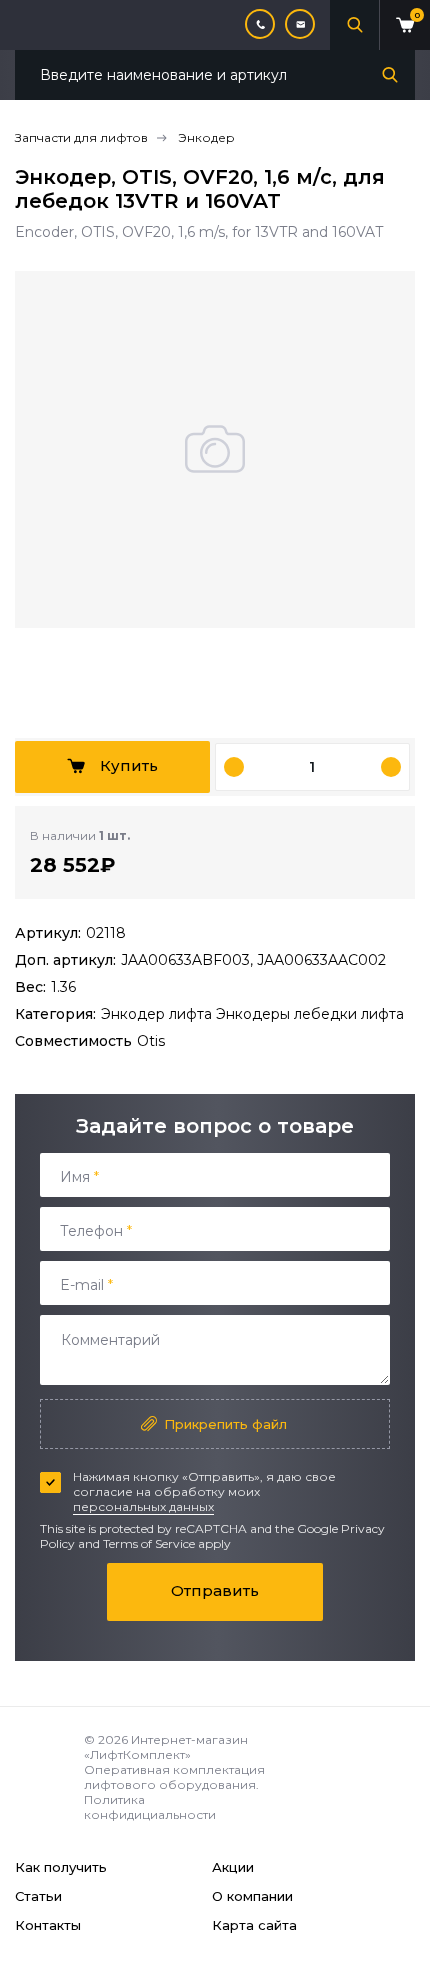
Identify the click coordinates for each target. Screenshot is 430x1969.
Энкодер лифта (158, 1014)
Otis (151, 1041)
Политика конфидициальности (150, 1807)
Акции (233, 1867)
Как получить (61, 1867)
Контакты (48, 1925)
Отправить (215, 1590)
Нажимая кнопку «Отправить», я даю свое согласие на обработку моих (204, 1491)
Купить (129, 765)
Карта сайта (254, 1925)
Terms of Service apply (167, 1543)
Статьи (38, 1896)
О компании (252, 1896)
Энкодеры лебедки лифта (310, 1014)
